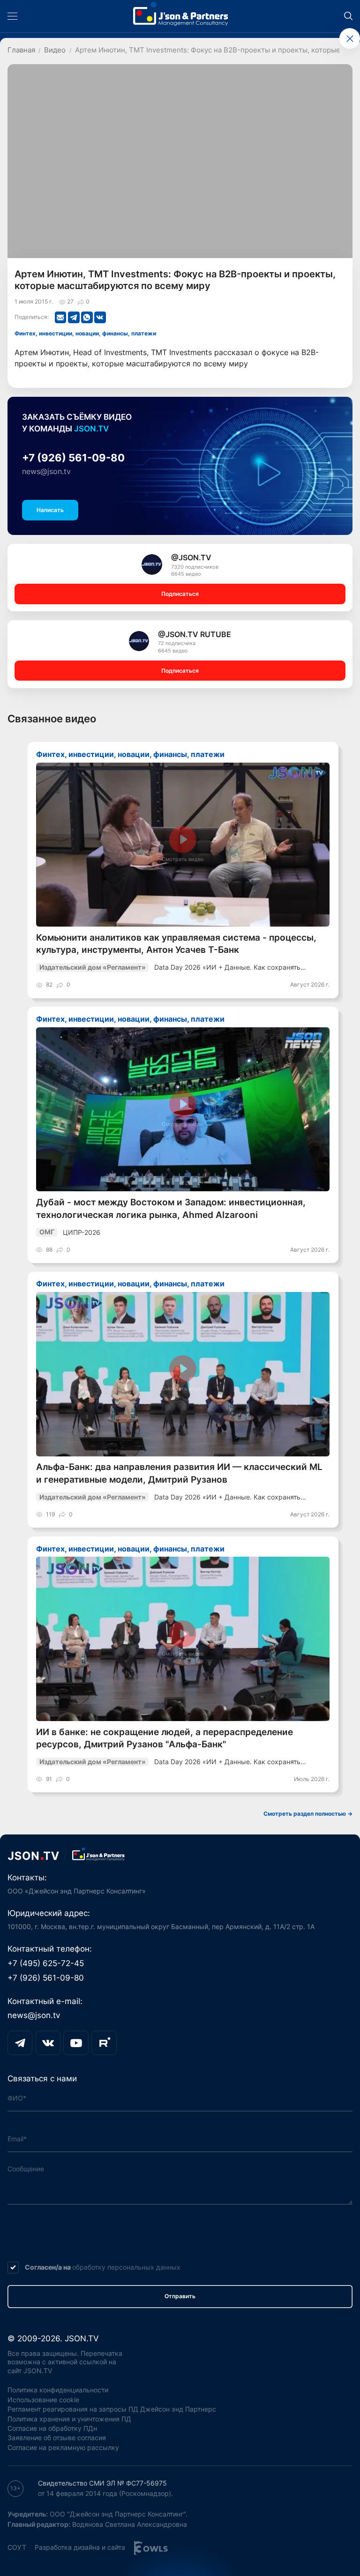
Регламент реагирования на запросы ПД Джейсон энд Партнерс (112, 2409)
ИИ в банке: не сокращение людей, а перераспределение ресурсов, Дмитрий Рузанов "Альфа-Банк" (165, 1738)
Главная (21, 50)
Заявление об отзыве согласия (57, 2438)
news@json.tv (46, 471)
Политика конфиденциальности (58, 2390)
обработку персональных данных (126, 2267)
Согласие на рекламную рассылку (63, 2447)
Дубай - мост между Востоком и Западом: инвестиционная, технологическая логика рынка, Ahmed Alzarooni (171, 1208)
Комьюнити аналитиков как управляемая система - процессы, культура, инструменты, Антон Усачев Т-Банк (176, 944)
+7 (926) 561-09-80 (73, 458)
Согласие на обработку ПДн (52, 2428)
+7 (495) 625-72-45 (46, 1963)
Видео (55, 50)
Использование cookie (43, 2400)
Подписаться (180, 594)
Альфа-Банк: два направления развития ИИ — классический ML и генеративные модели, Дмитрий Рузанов (179, 1473)
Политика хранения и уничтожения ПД (69, 2419)
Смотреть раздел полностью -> (308, 1814)
